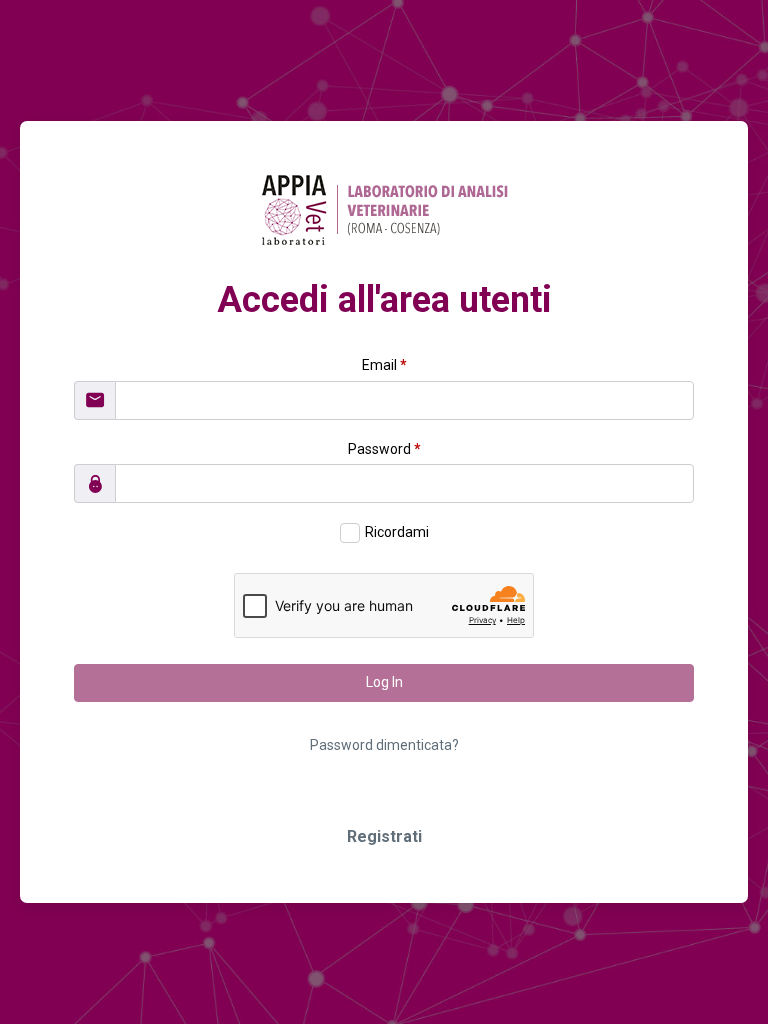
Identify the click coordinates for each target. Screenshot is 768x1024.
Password (384, 449)
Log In (384, 682)
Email (384, 365)
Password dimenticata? (384, 745)
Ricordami (397, 532)
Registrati (384, 836)
